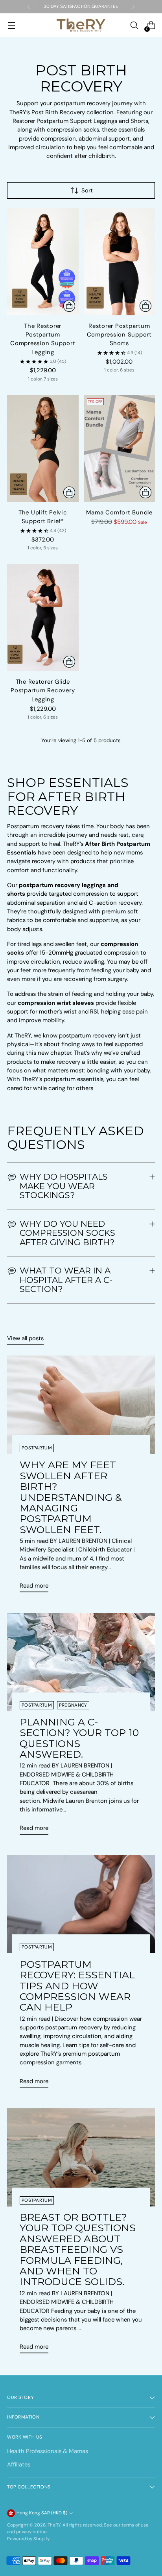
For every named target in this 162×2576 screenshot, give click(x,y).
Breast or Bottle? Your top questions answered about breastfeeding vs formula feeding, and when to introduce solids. (78, 2249)
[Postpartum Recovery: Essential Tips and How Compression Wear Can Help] (81, 1904)
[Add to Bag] (145, 492)
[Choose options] (69, 306)
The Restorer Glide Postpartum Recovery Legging (43, 691)
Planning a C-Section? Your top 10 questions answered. (79, 1738)
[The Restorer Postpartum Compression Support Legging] (43, 262)
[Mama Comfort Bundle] (120, 448)
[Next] (133, 7)
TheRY (54, 2525)
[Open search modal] (134, 25)
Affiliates (19, 2464)
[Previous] (29, 7)
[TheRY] (81, 25)
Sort (87, 190)
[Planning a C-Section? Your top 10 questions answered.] (81, 1662)
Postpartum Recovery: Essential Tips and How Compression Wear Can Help (77, 1986)
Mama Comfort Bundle (119, 512)
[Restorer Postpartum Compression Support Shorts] (120, 262)
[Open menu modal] (11, 25)
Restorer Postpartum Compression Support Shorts (119, 335)
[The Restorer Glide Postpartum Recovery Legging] (43, 618)
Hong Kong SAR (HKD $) (42, 2513)
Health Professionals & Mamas (48, 2451)
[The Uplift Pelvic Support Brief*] (43, 448)
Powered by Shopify (28, 2539)
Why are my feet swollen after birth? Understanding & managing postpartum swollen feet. (71, 1497)
